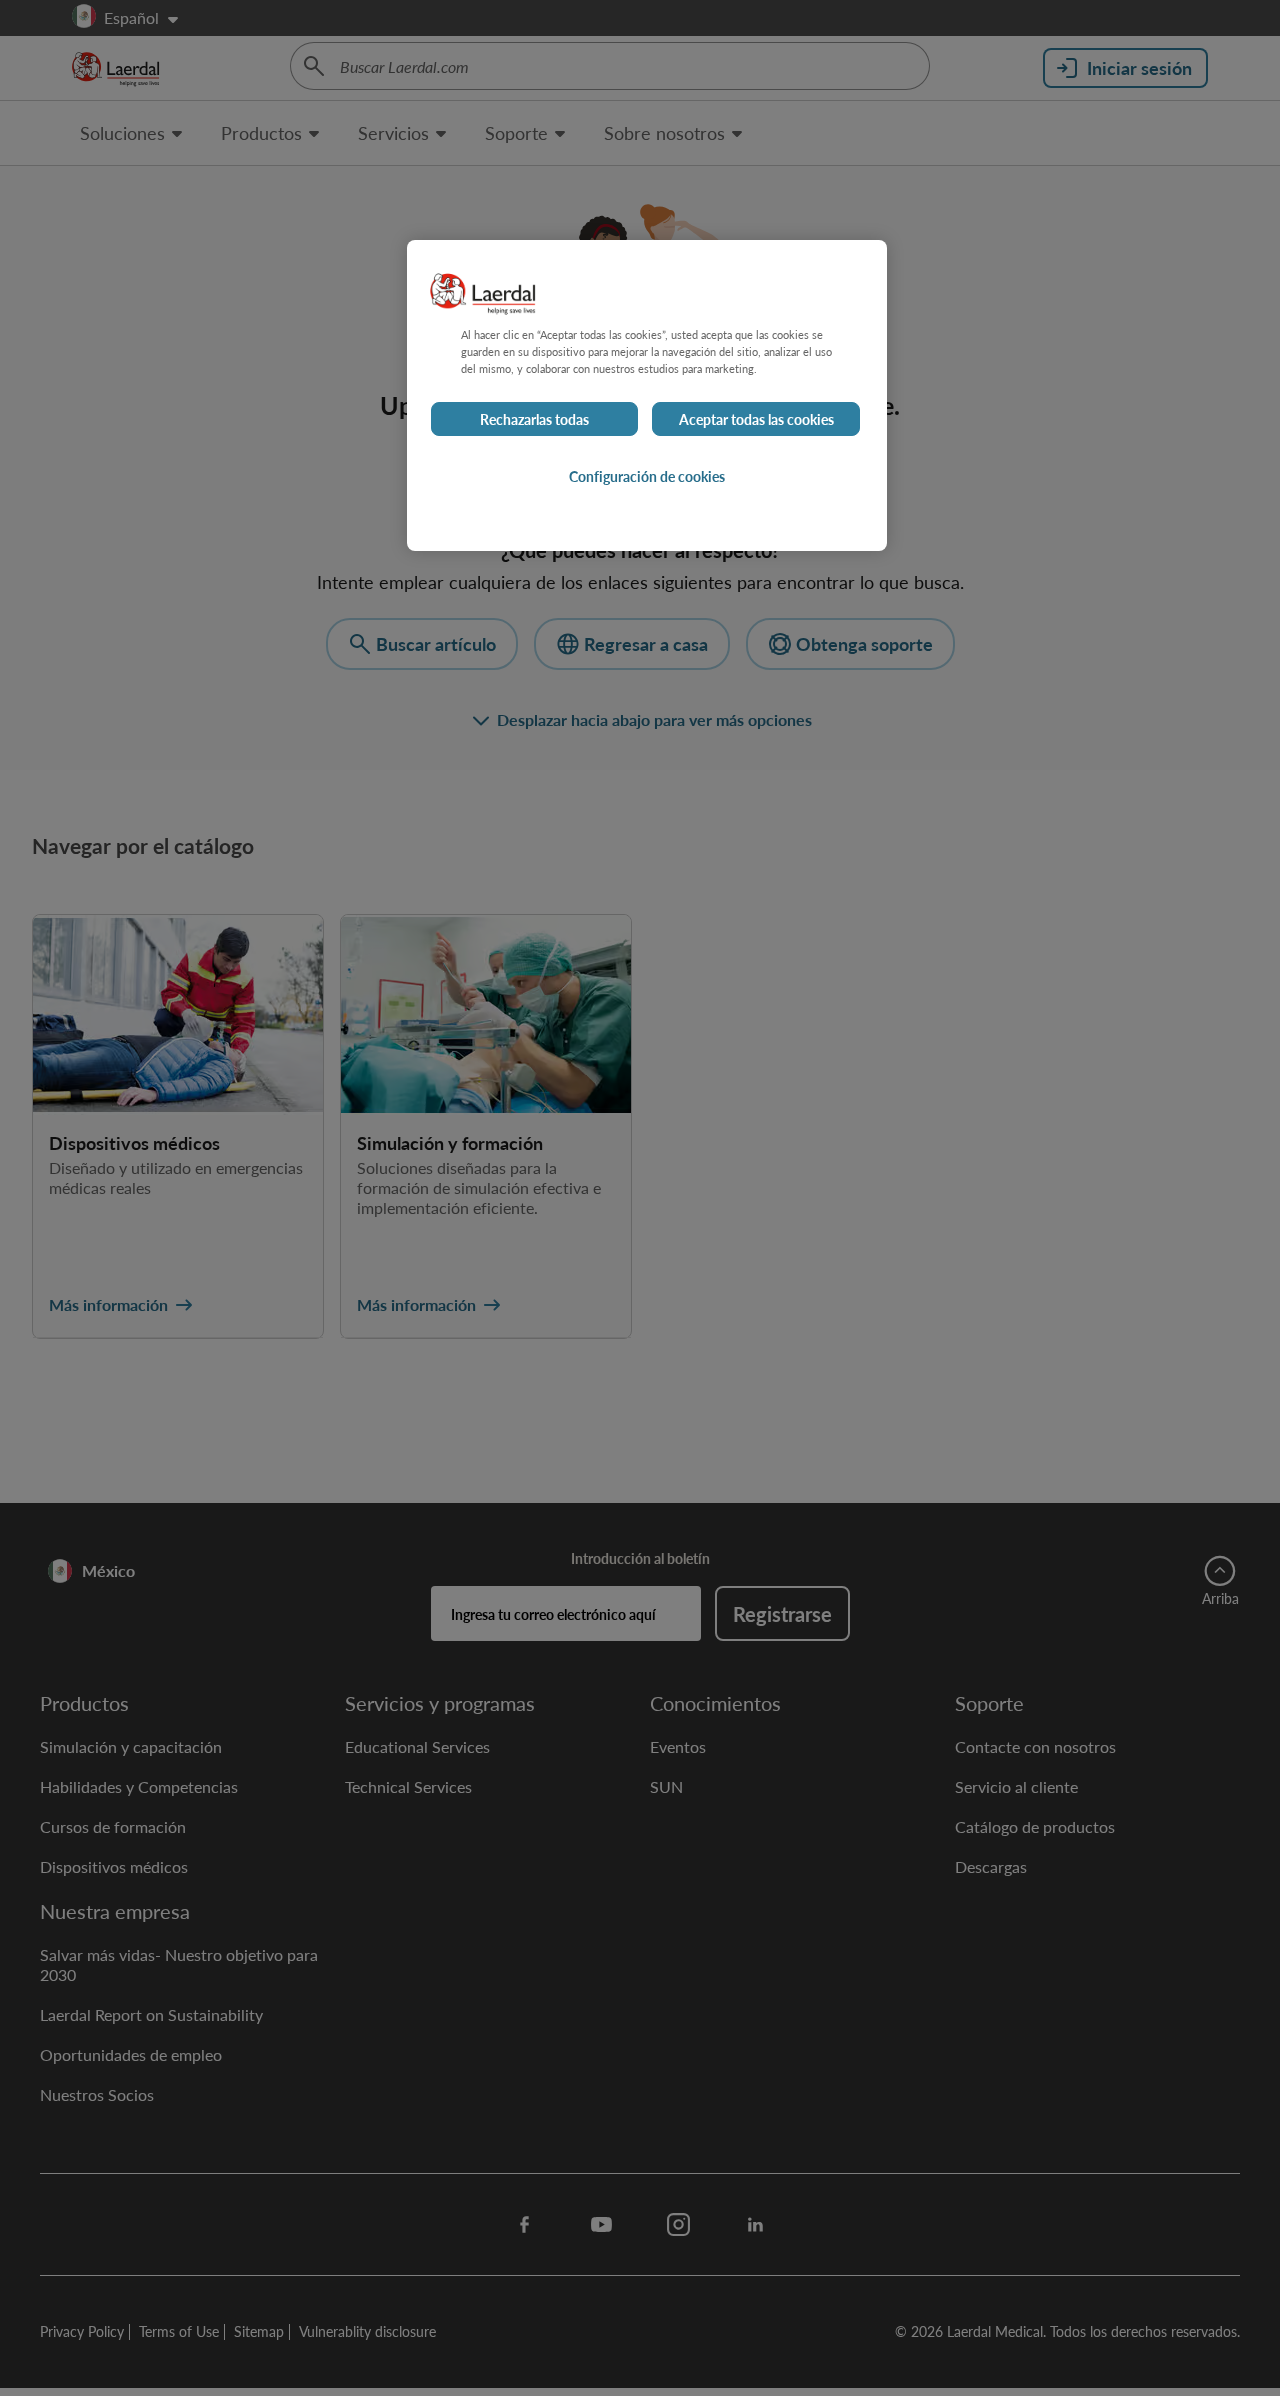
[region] (647, 395)
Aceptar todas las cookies (756, 419)
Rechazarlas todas (534, 419)
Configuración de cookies (647, 476)
